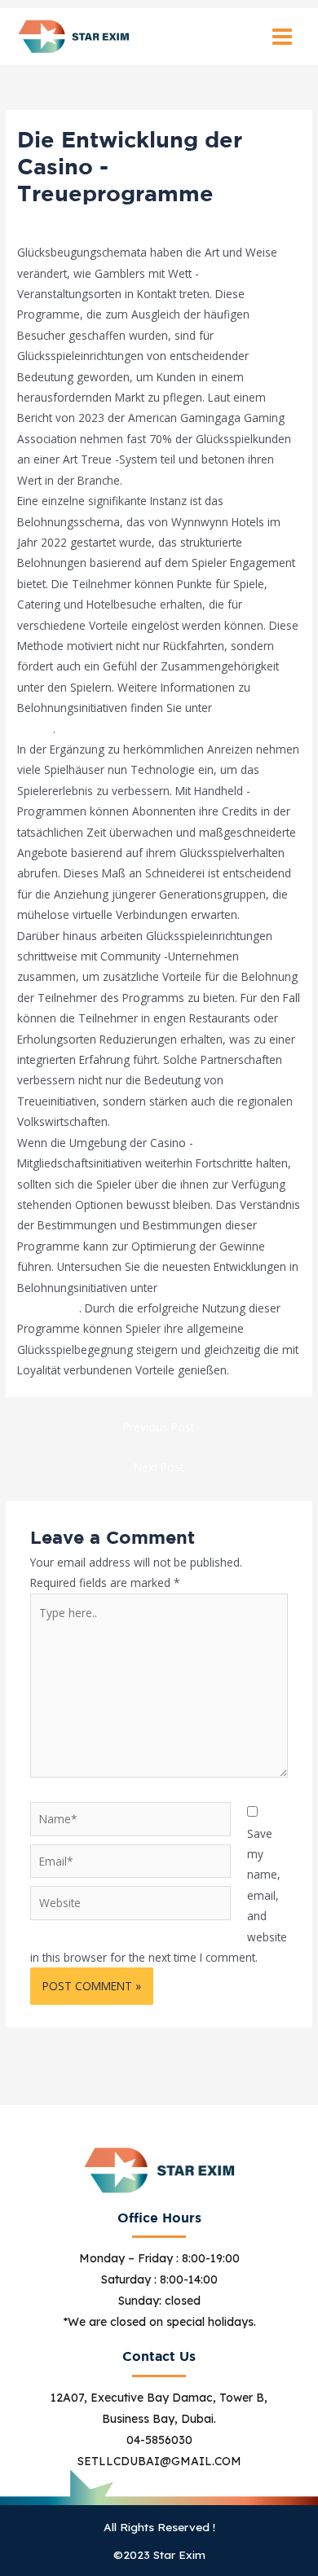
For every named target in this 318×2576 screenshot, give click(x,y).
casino (141, 223)
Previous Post (159, 1427)
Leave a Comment (65, 223)
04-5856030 (159, 2440)
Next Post (159, 1467)
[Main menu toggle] (283, 36)
